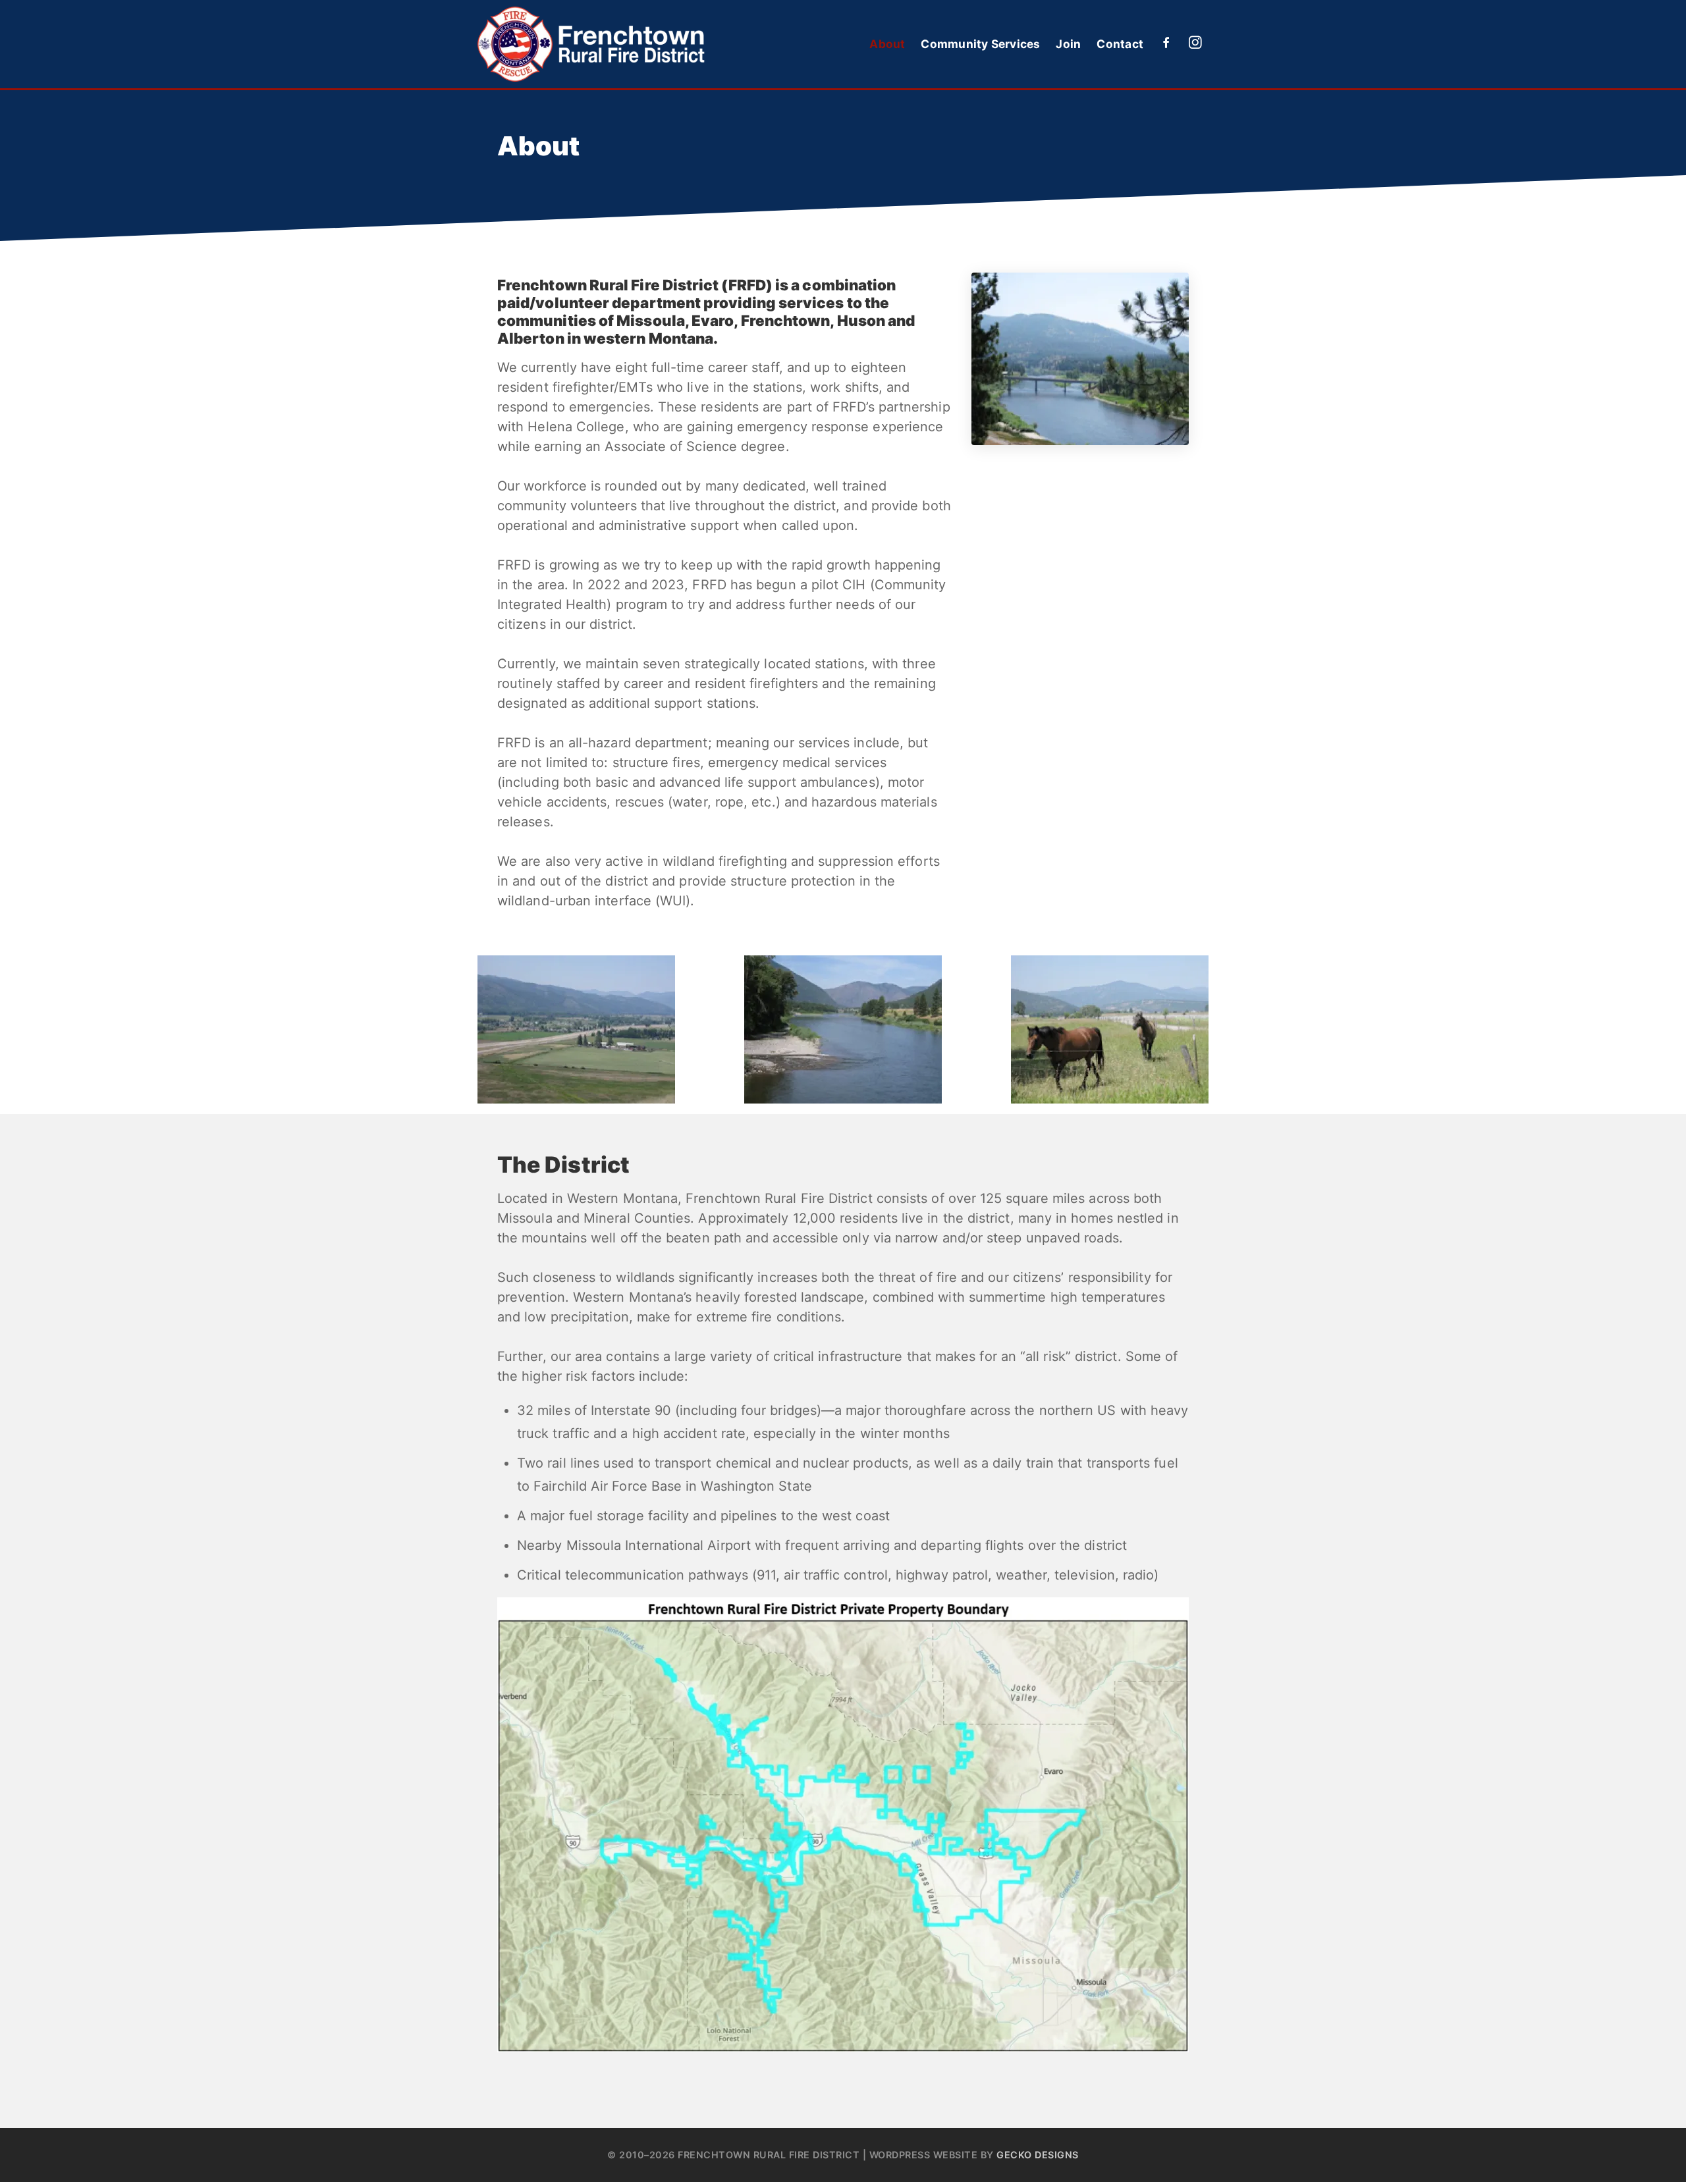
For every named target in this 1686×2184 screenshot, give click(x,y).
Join (1068, 44)
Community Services (980, 44)
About (887, 44)
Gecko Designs (1038, 2155)
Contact (1120, 44)
